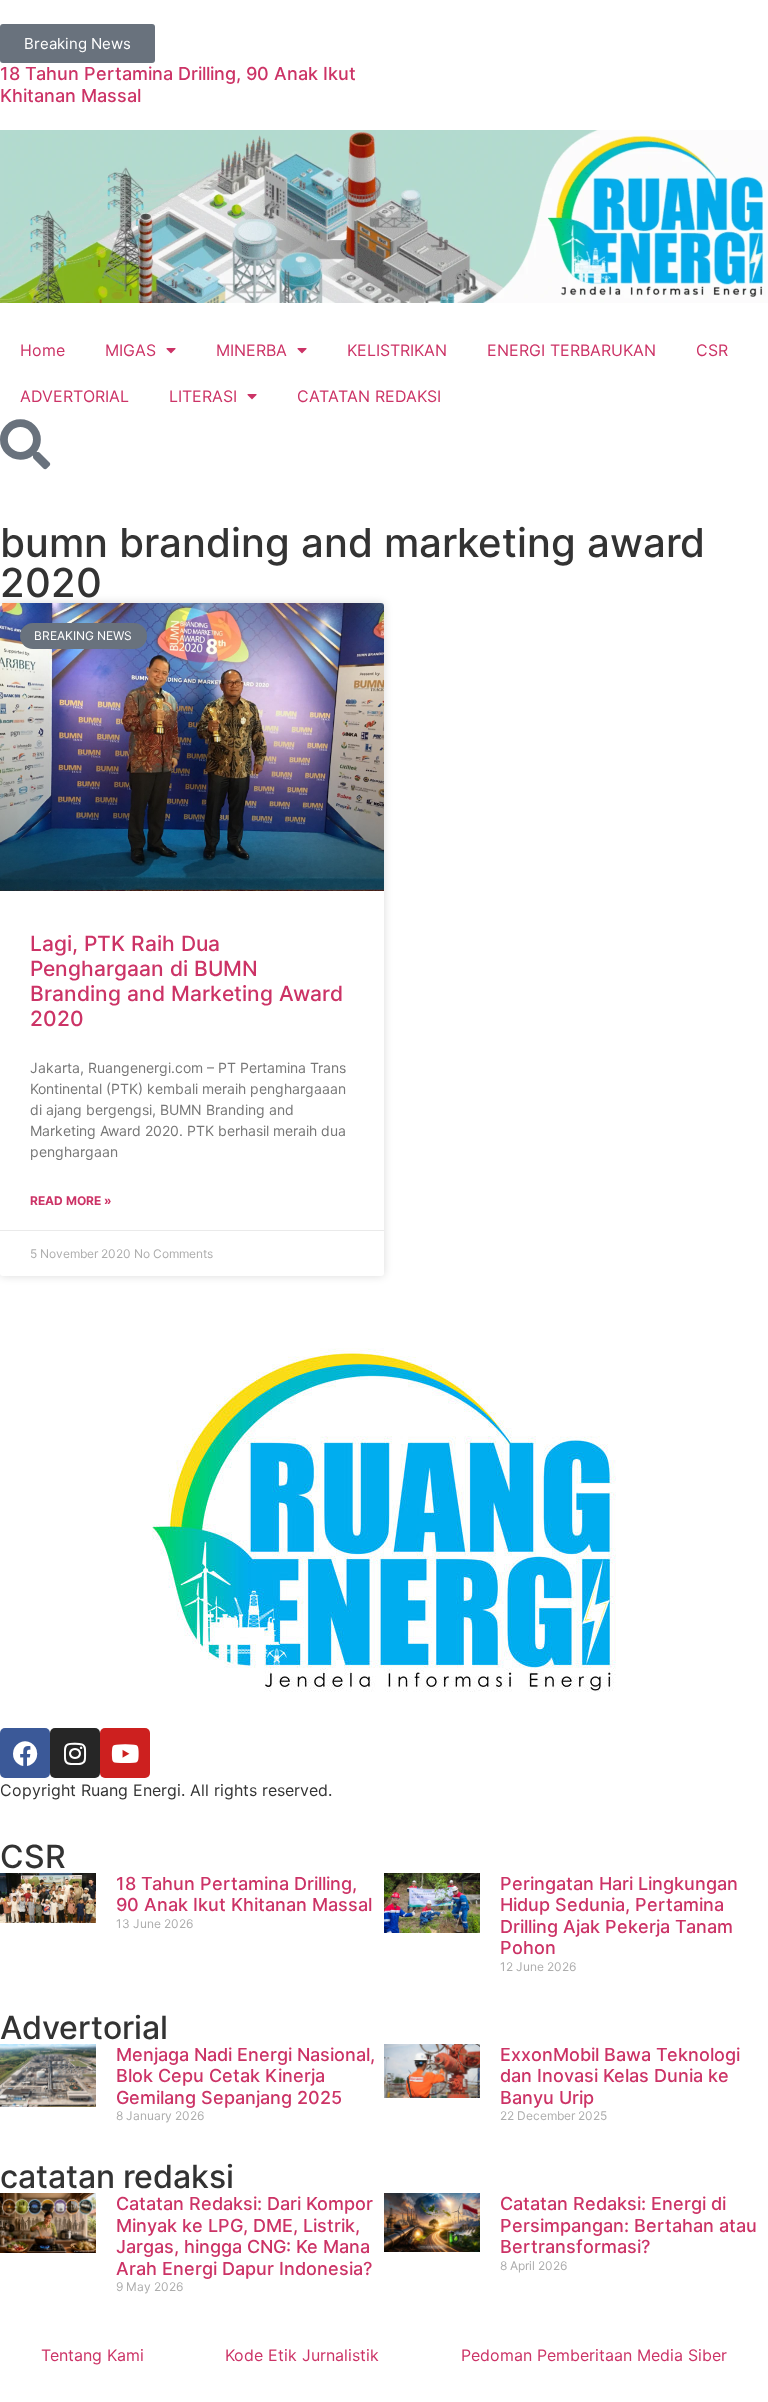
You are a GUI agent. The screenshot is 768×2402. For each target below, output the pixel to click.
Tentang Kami (92, 2355)
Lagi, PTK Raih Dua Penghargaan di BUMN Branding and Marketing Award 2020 (186, 981)
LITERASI (203, 396)
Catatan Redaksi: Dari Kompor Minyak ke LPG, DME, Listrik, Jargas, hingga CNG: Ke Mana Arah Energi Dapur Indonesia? (244, 2236)
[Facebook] (25, 1753)
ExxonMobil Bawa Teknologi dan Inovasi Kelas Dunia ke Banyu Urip (620, 2076)
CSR (712, 350)
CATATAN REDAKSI (369, 396)
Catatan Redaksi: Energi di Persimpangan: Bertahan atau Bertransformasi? (628, 2225)
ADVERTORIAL (74, 396)
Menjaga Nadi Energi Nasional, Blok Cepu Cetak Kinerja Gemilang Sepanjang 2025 (245, 2076)
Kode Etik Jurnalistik (302, 2355)
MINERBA (251, 350)
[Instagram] (75, 1753)
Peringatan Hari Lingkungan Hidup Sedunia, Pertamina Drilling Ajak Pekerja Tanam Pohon (619, 1916)
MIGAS (130, 350)
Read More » (71, 1200)
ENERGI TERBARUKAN (571, 350)
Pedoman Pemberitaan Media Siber (594, 2355)
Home (42, 350)
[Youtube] (125, 1753)
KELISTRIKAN (397, 350)
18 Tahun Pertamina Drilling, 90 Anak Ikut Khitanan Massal (244, 1894)
